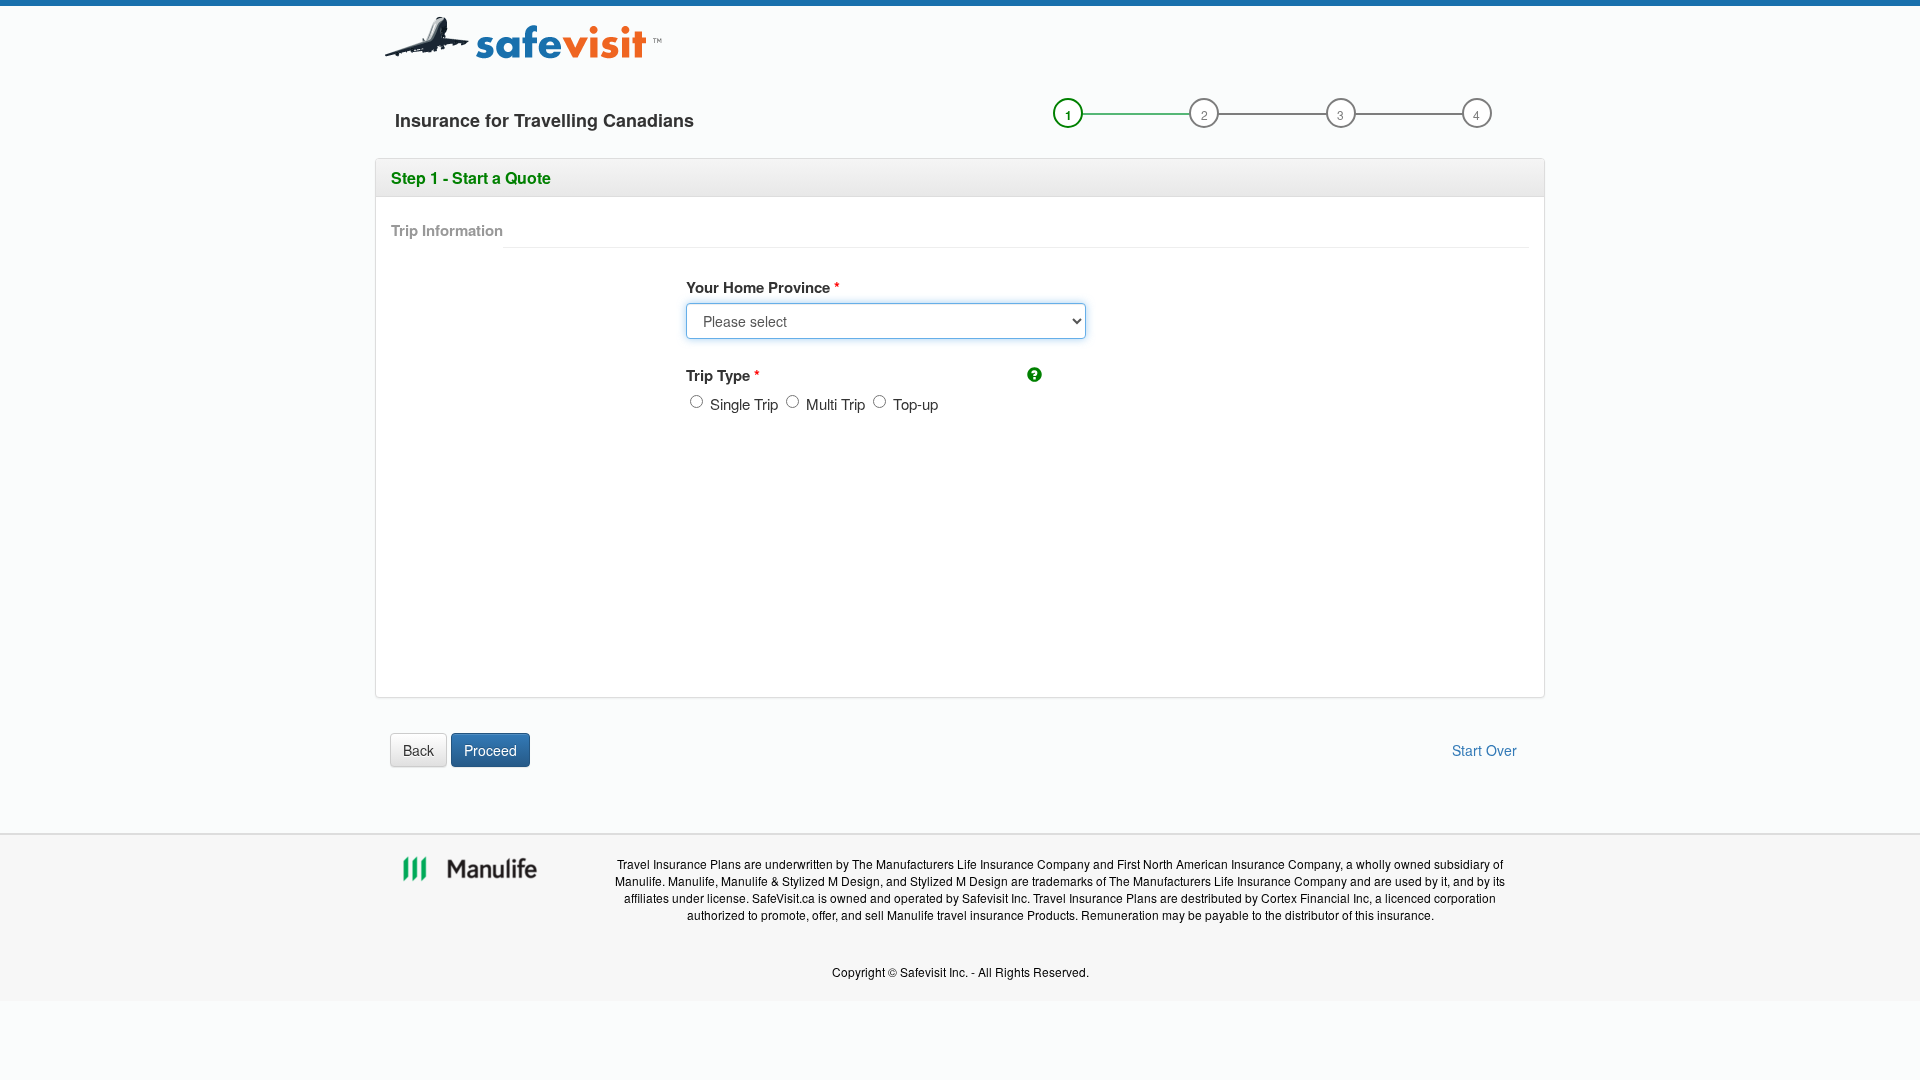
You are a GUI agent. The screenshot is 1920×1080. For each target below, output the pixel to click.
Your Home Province (760, 287)
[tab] (960, 178)
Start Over (1484, 750)
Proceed (490, 750)
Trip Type (720, 375)
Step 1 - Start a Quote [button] (471, 177)
